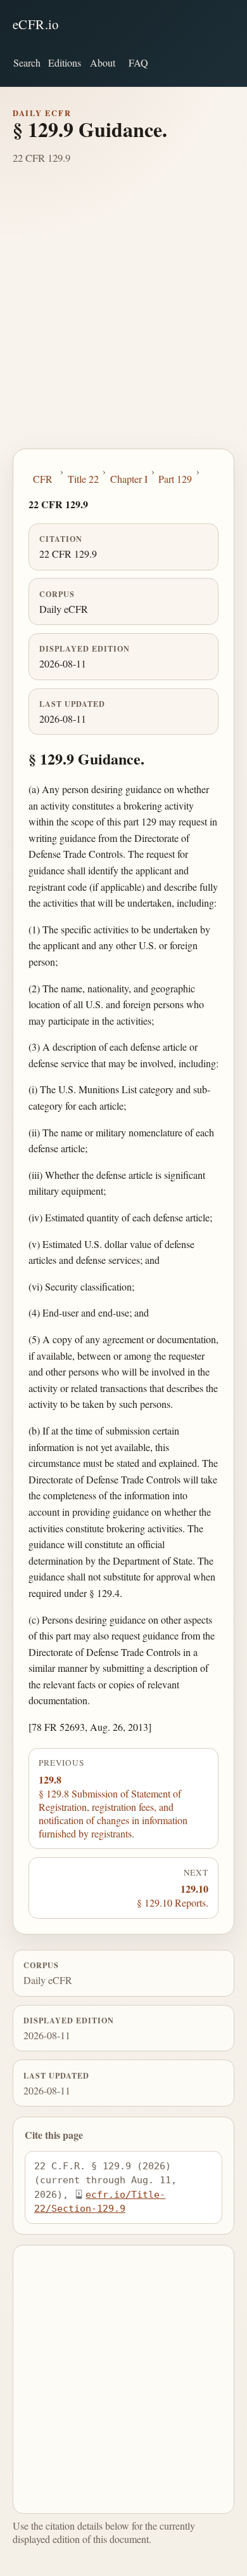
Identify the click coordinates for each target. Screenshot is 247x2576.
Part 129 (175, 479)
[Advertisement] (123, 319)
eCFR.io (36, 24)
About (103, 62)
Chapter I (129, 479)
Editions (65, 62)
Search (27, 62)
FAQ (138, 62)
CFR (43, 479)
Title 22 (83, 479)
